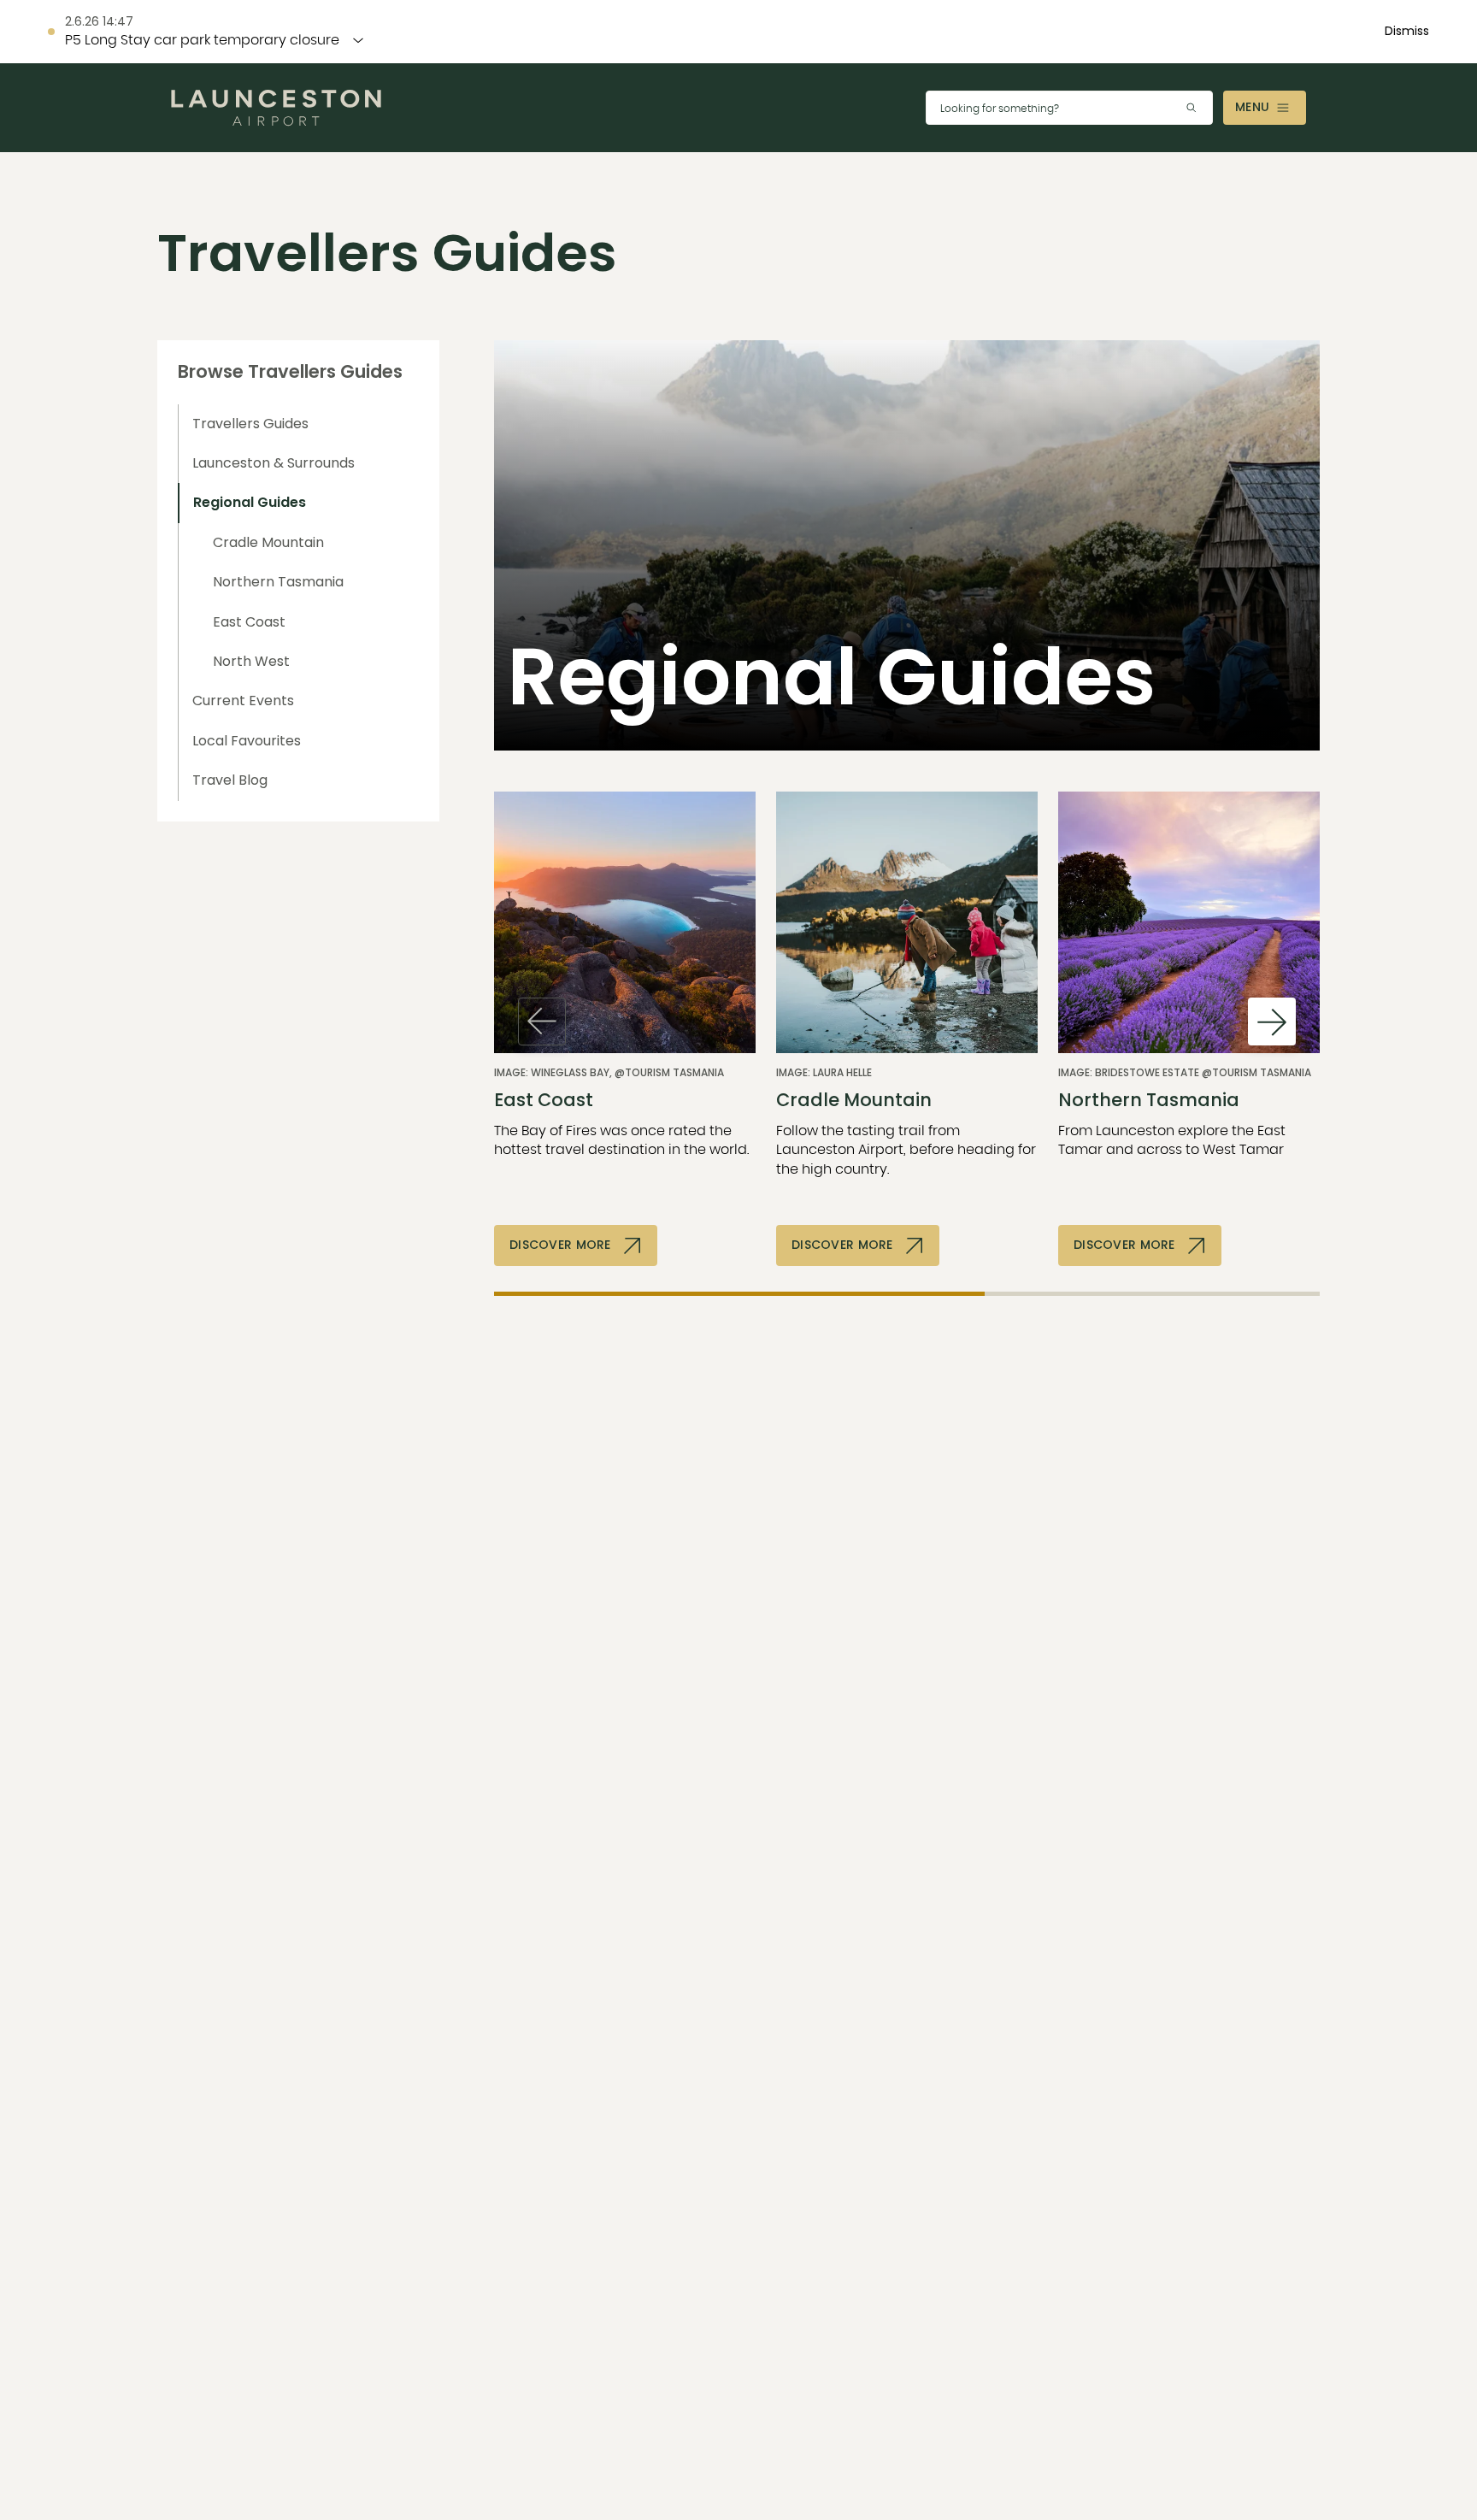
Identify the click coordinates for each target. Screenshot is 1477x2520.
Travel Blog (230, 780)
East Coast (249, 622)
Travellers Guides (250, 424)
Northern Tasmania (278, 582)
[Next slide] (1272, 1022)
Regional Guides (250, 502)
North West (251, 661)
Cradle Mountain (268, 542)
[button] (1407, 32)
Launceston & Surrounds (274, 463)
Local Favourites (247, 741)
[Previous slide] (542, 1022)
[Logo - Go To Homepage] (276, 108)
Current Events (243, 701)
